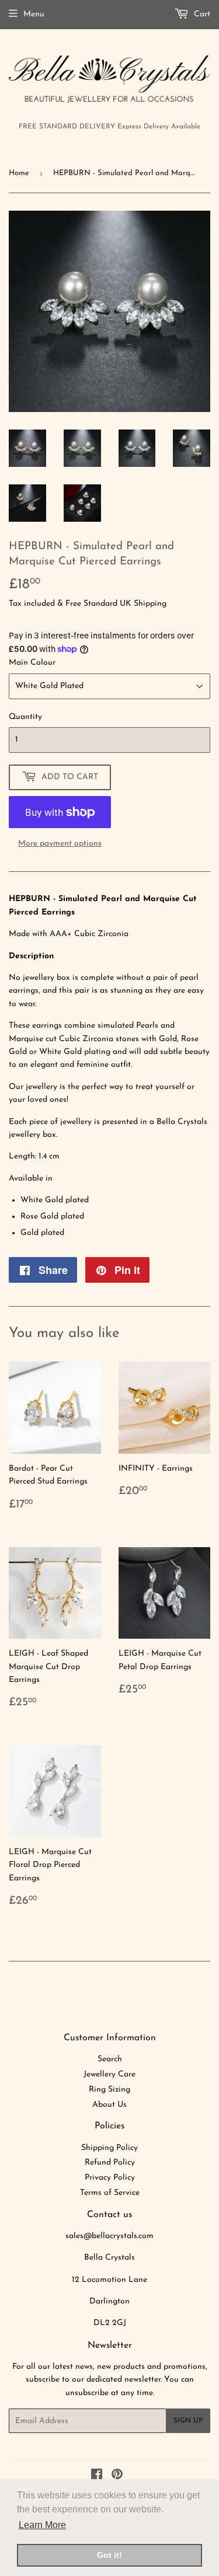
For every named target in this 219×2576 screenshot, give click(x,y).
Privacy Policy (110, 2178)
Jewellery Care (109, 2074)
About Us (109, 2105)
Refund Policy (110, 2163)
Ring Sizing (109, 2090)
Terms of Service (110, 2193)
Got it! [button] (109, 2555)
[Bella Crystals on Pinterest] (117, 2476)
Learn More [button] (42, 2525)
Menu (34, 14)
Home (19, 173)
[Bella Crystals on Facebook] (97, 2476)
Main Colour (32, 663)
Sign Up (188, 2421)
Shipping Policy (109, 2148)
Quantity (25, 717)
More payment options (60, 844)
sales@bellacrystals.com (109, 2236)
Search (110, 2059)
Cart (201, 14)
